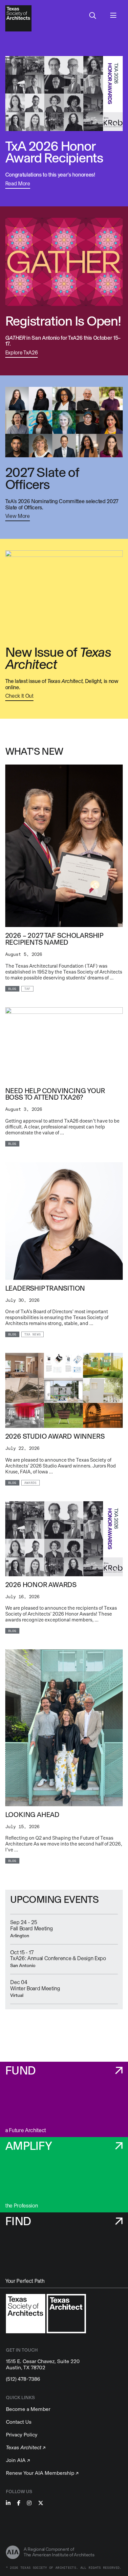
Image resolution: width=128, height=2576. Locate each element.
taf (27, 989)
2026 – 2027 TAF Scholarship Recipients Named (54, 939)
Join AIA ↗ (18, 2460)
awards (31, 1483)
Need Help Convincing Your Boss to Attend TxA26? (55, 1094)
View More (18, 516)
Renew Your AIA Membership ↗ (42, 2473)
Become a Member (28, 2409)
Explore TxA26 (22, 353)
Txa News (32, 1335)
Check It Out (19, 696)
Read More (18, 184)
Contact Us (19, 2422)
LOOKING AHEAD (32, 1815)
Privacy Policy (22, 2435)
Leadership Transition (45, 1288)
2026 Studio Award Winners (55, 1436)
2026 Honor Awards (41, 1585)
